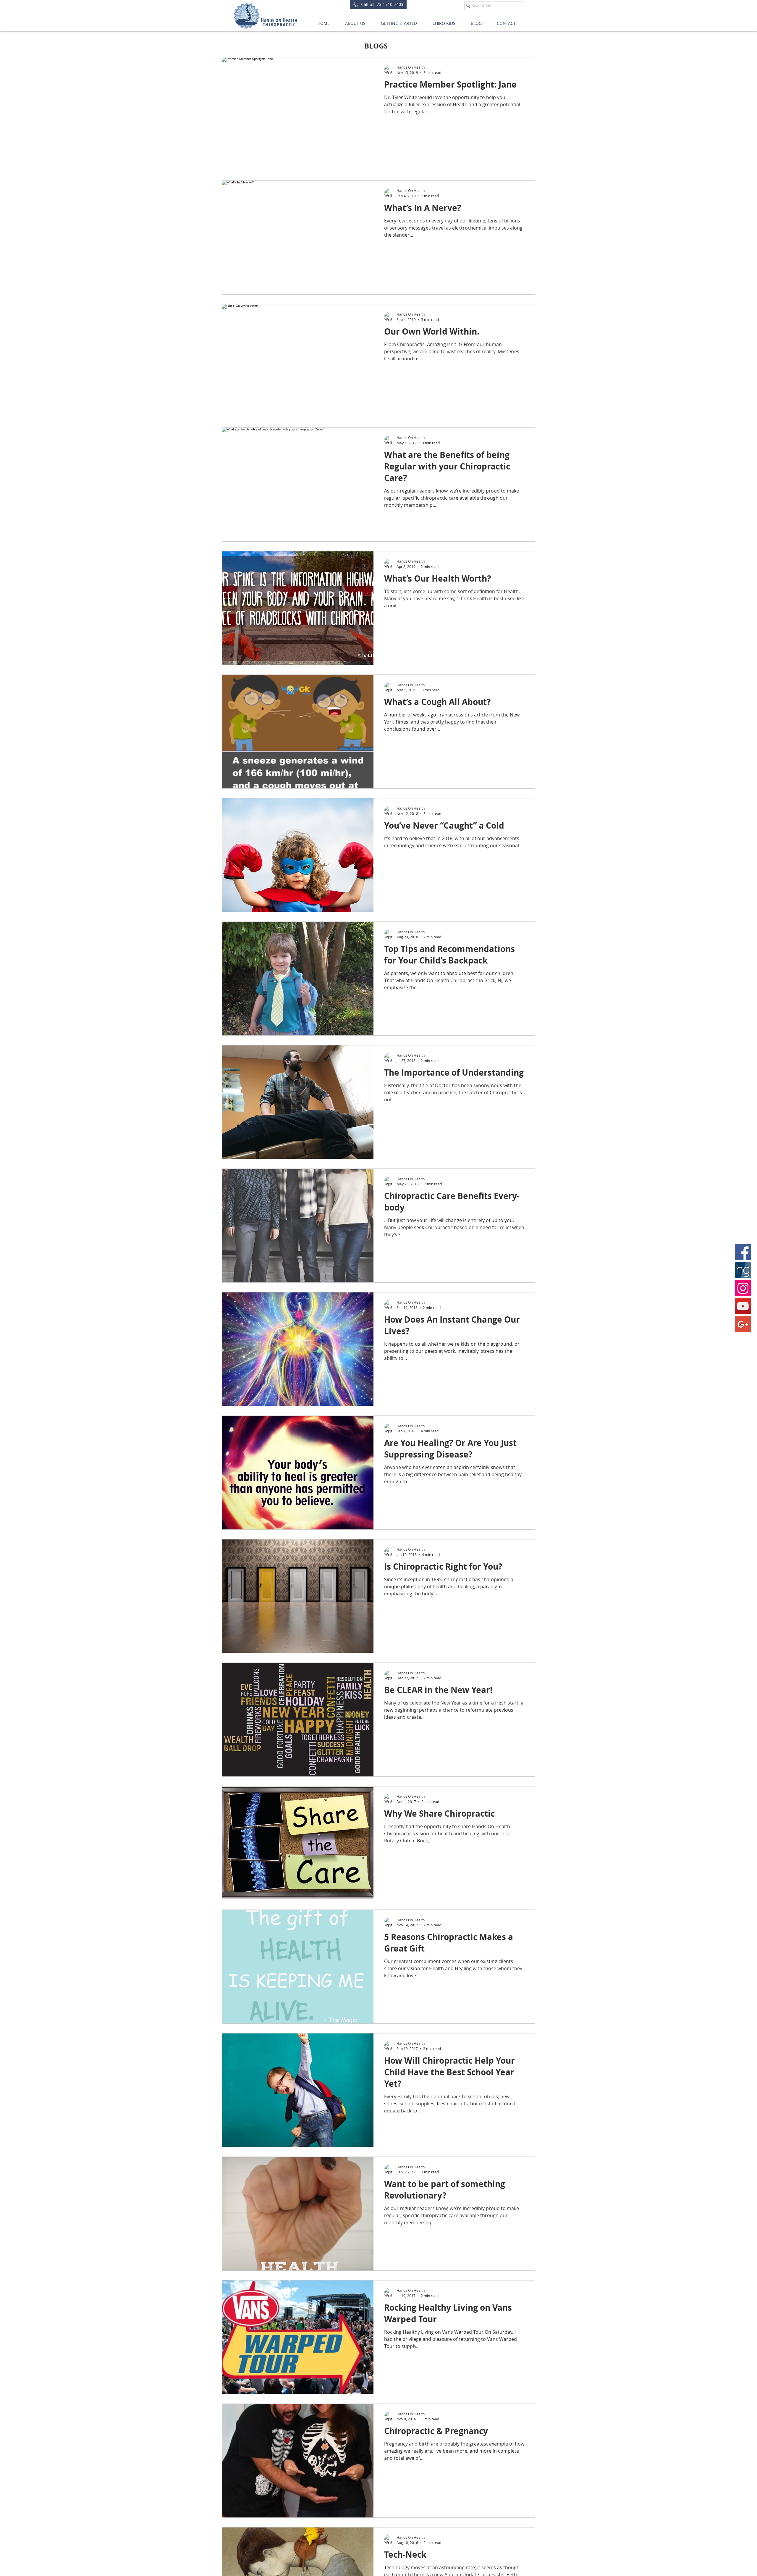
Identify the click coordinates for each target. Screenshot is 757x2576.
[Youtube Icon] (743, 1306)
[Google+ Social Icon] (743, 1324)
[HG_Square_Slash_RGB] (743, 1270)
